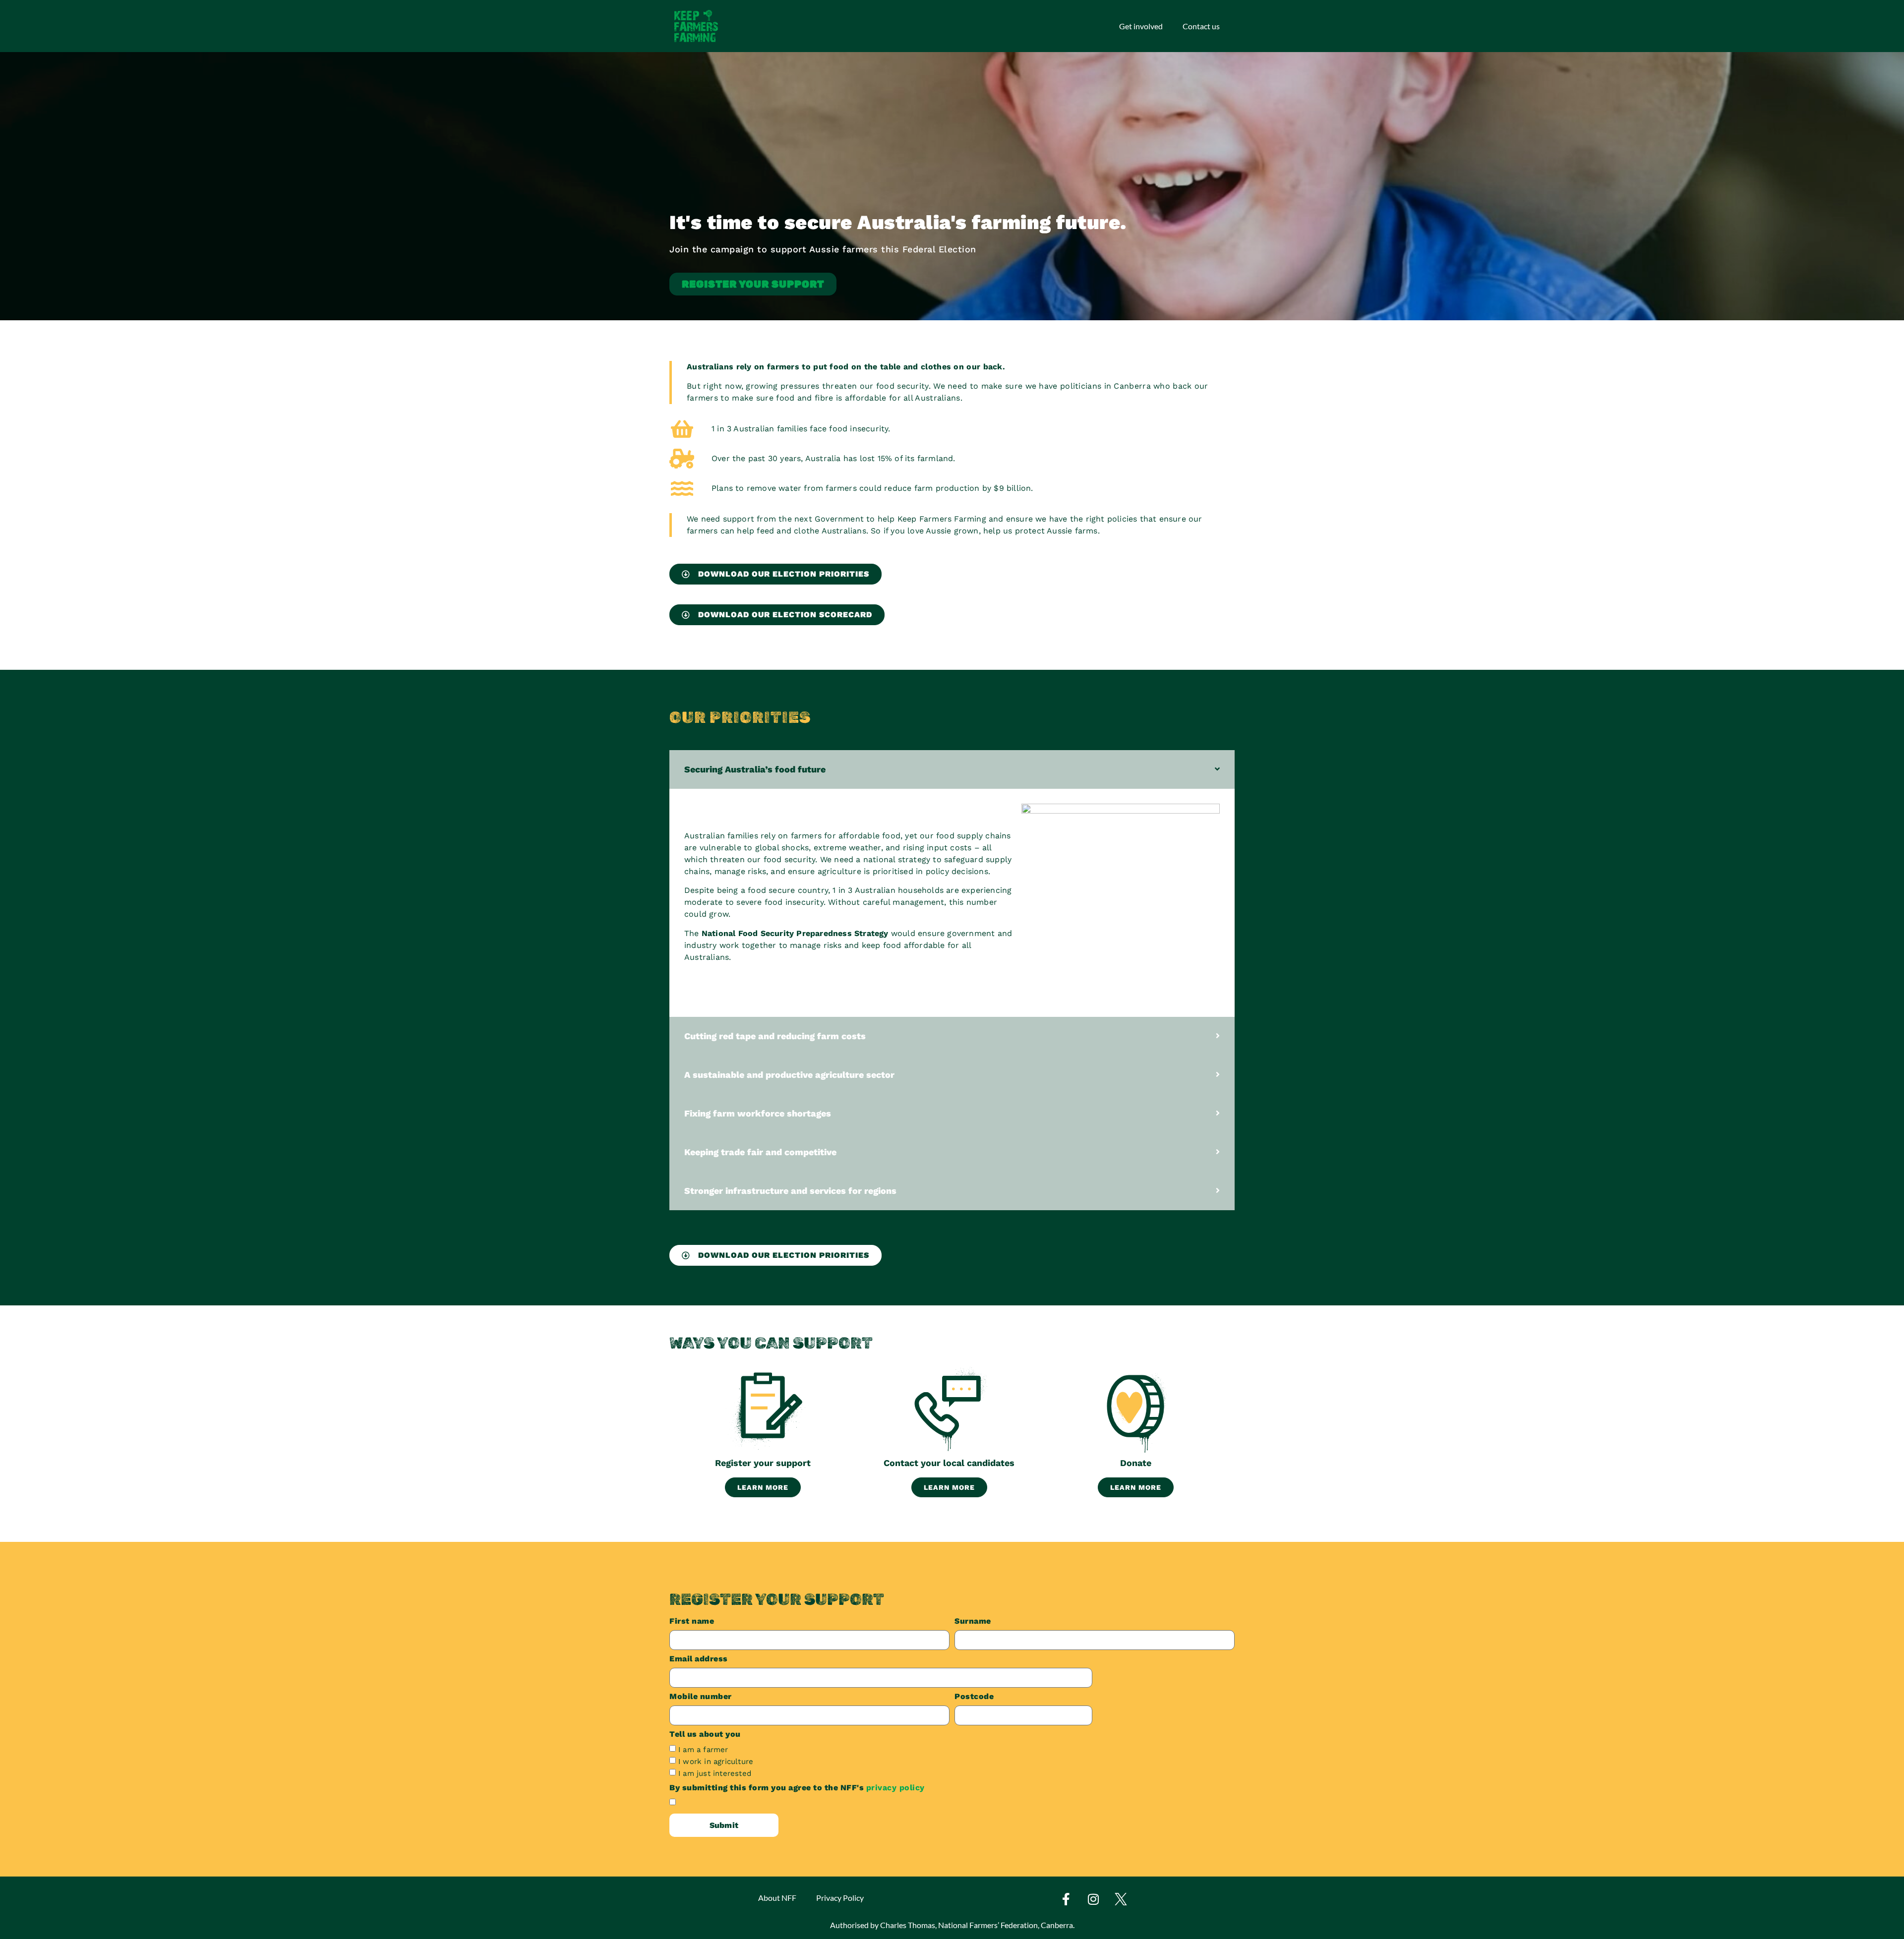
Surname (973, 1621)
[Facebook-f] (1066, 1899)
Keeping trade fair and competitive (760, 1152)
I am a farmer (703, 1750)
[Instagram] (1093, 1899)
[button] (952, 769)
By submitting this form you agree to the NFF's (797, 1788)
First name (692, 1621)
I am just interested (715, 1773)
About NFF (777, 1898)
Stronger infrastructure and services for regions (790, 1191)
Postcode (974, 1697)
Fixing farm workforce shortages (758, 1113)
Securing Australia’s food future (755, 769)
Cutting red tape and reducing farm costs (775, 1036)
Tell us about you (705, 1734)
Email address (699, 1659)
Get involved (1141, 26)
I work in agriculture (716, 1762)
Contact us (1201, 26)
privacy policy (895, 1788)
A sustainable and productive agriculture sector (789, 1075)
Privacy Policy (840, 1898)
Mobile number (701, 1697)
